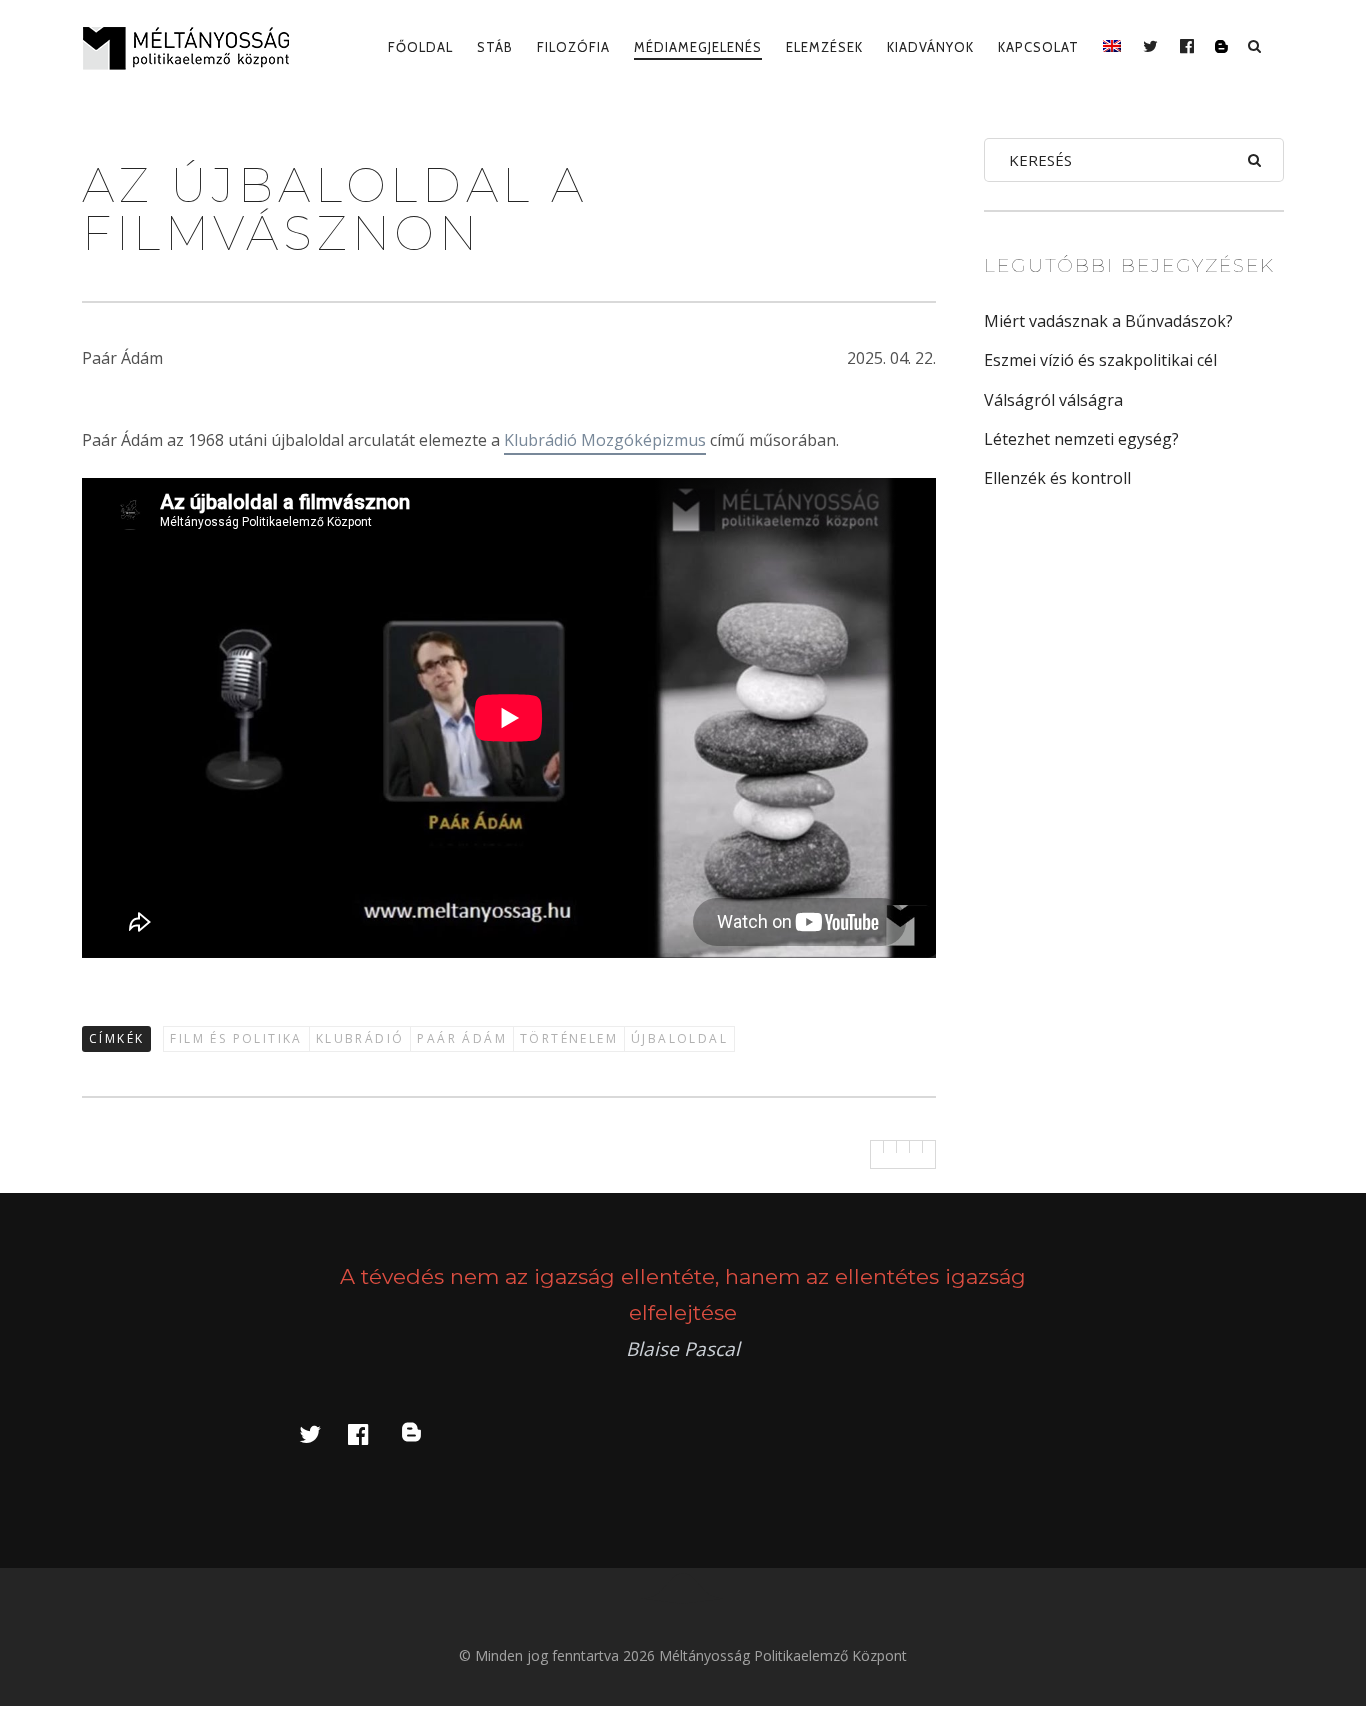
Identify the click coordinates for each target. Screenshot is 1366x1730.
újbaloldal (679, 1038)
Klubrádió (360, 1038)
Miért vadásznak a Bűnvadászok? (1108, 321)
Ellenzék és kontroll (1057, 478)
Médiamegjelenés (698, 47)
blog (423, 1433)
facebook (370, 1433)
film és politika (236, 1038)
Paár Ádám (462, 1038)
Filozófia (573, 47)
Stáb (495, 47)
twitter (322, 1433)
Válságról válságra (1053, 400)
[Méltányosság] (194, 48)
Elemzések (824, 47)
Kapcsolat (1038, 47)
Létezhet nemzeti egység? (1081, 439)
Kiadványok (930, 47)
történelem (569, 1038)
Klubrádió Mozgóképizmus (605, 440)
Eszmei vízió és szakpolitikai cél (1100, 360)
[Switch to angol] (1112, 47)
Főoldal (420, 47)
